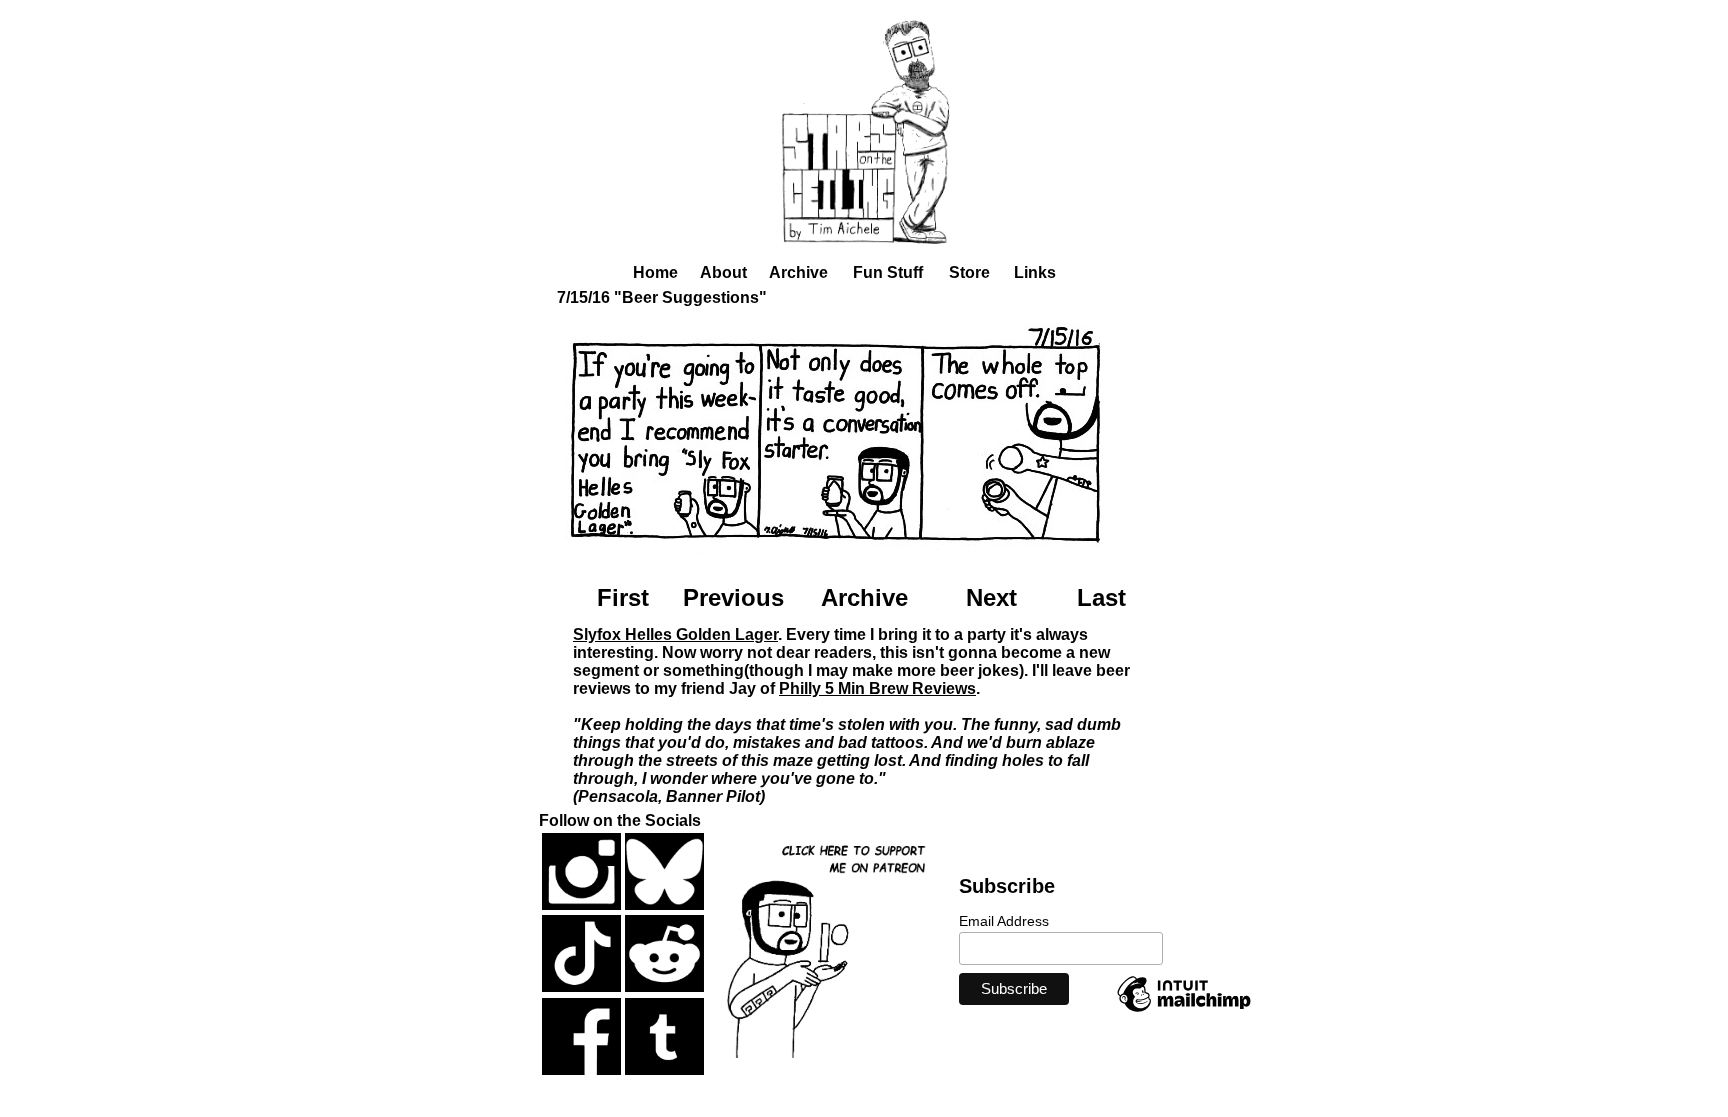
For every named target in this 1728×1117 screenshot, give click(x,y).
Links (1035, 272)
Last (1101, 597)
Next (991, 597)
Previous (733, 597)
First (623, 597)
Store (969, 272)
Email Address (1004, 921)
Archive (798, 272)
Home (655, 272)
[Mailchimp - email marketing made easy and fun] (1184, 1011)
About (723, 272)
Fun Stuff (888, 272)
